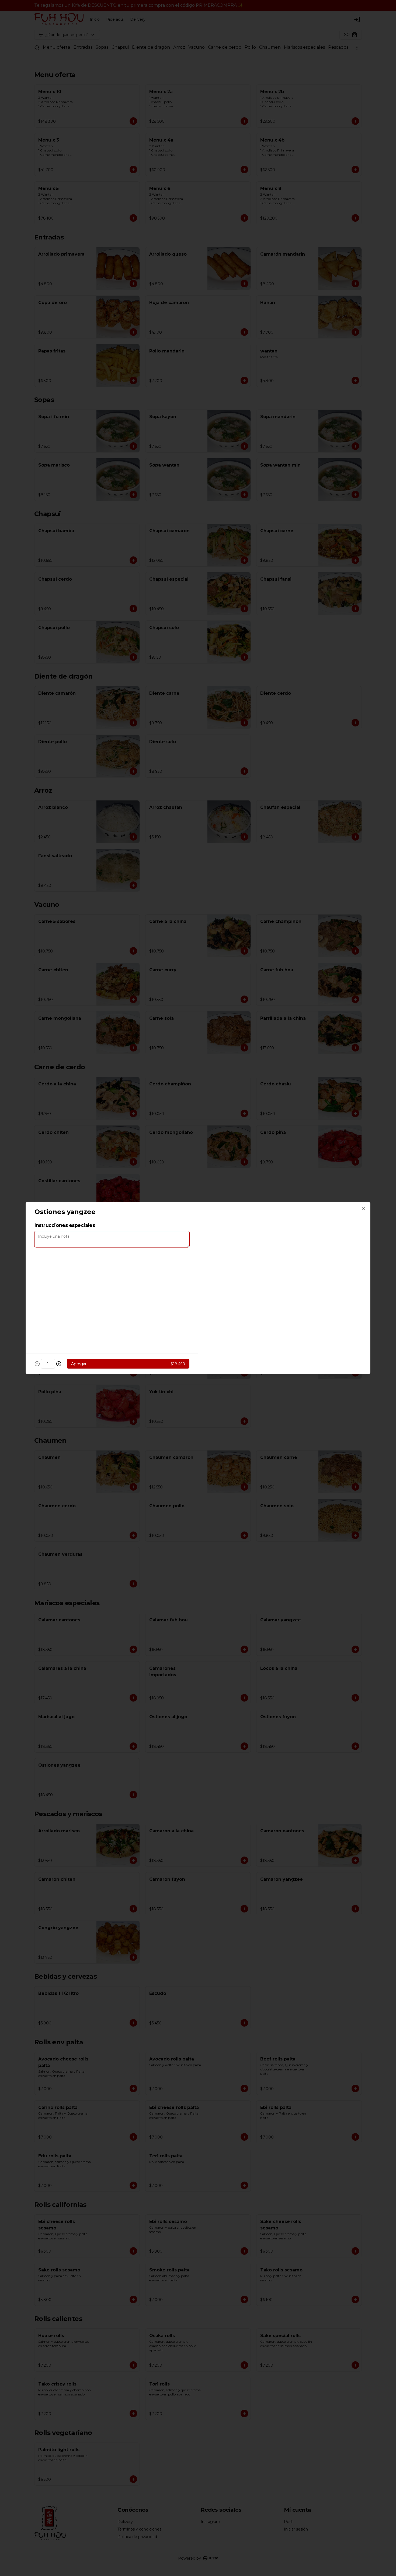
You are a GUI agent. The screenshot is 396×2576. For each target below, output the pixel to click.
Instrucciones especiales (65, 1225)
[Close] (364, 1209)
